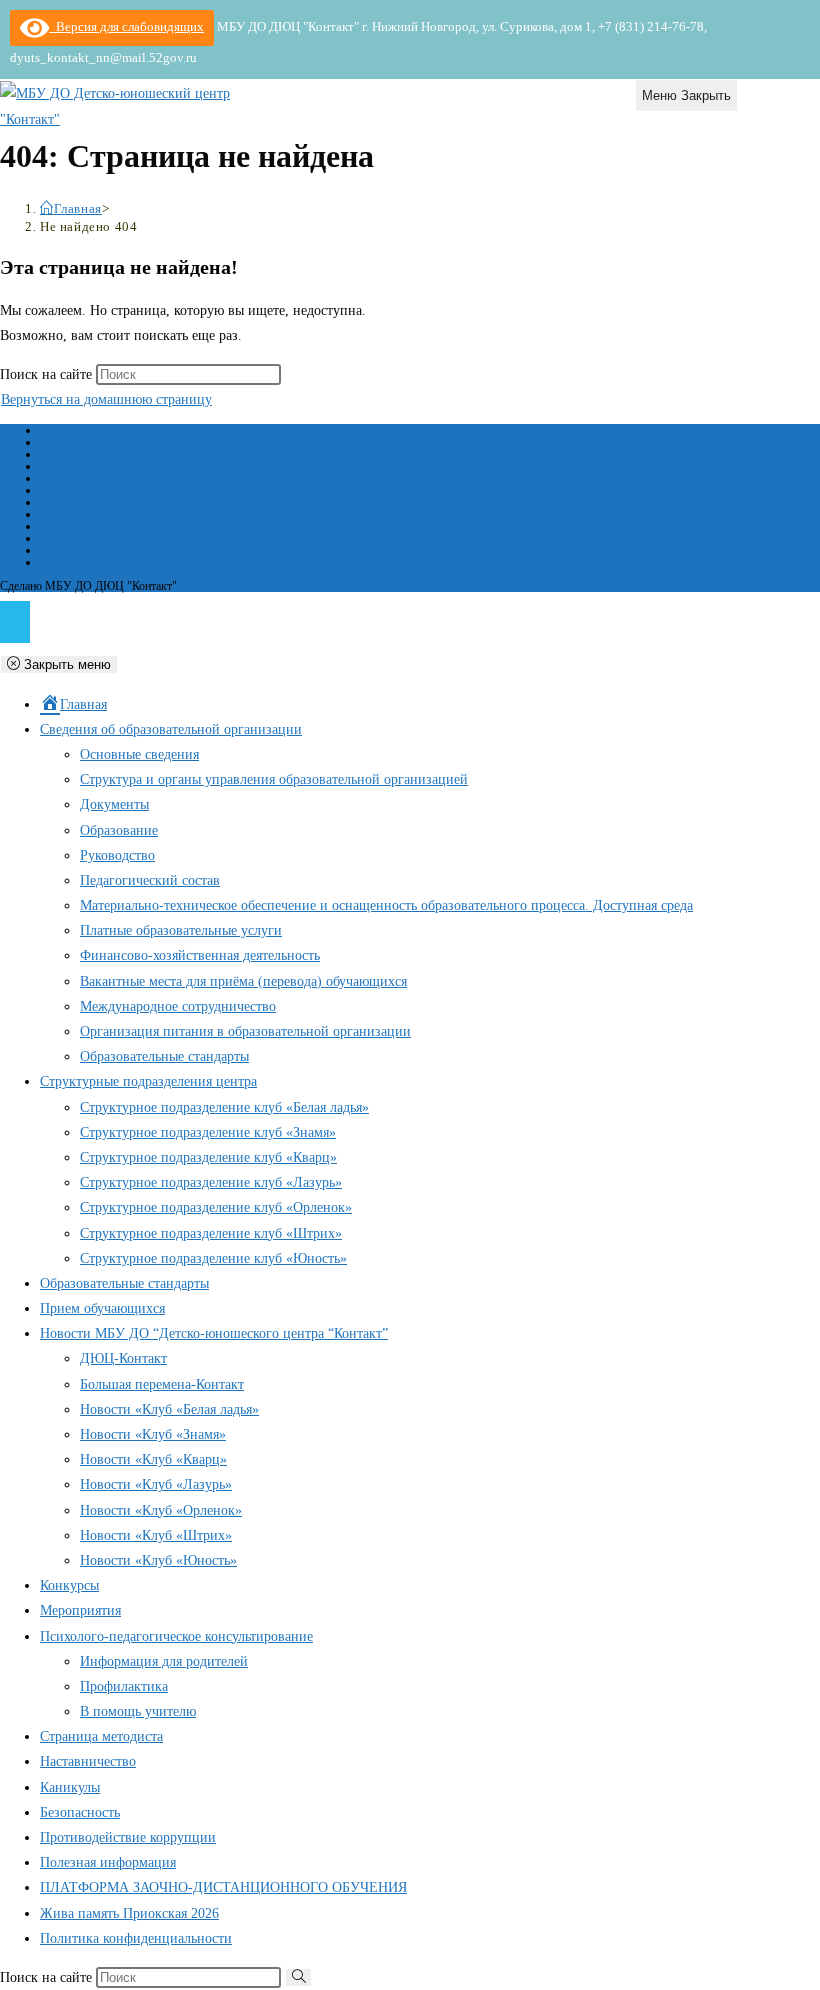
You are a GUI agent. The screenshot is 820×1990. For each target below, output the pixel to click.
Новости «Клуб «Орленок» (161, 1510)
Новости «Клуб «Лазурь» (156, 1484)
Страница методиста (101, 1736)
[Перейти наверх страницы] (15, 622)
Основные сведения (89, 442)
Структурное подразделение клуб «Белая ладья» (224, 1107)
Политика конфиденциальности (136, 1938)
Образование (72, 478)
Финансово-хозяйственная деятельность (140, 538)
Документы (69, 466)
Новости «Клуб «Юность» (158, 1560)
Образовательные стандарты (164, 1056)
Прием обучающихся (102, 1308)
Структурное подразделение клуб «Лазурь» (211, 1182)
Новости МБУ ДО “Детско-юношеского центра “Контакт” (214, 1333)
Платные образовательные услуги (124, 526)
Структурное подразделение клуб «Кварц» (208, 1157)
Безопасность (80, 1812)
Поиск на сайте (48, 374)
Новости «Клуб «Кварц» (153, 1459)
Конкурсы (69, 1585)
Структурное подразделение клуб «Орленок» (216, 1207)
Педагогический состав (98, 502)
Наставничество (88, 1761)
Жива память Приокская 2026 (129, 1913)
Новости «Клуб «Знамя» (153, 1434)
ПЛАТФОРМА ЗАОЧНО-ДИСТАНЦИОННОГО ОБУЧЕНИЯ (223, 1887)
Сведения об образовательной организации (147, 430)
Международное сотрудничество (121, 562)
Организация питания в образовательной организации (245, 1031)
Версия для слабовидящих (126, 26)
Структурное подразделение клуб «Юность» (213, 1258)
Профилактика (124, 1686)
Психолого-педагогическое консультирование (176, 1636)
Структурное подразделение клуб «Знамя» (208, 1132)
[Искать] (298, 1977)
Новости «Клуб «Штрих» (156, 1535)
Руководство (72, 490)
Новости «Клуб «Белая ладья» (169, 1409)
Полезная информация (108, 1862)
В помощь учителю (138, 1711)
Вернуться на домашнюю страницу (106, 399)
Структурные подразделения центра (148, 1081)
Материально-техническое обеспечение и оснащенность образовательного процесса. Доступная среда (291, 514)
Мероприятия (80, 1610)
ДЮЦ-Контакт (123, 1358)
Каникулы (70, 1787)
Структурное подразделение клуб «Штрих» (211, 1233)
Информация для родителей (164, 1661)
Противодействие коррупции (128, 1837)
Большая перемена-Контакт (162, 1384)
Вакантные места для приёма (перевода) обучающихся (177, 550)
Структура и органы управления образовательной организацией (199, 454)
